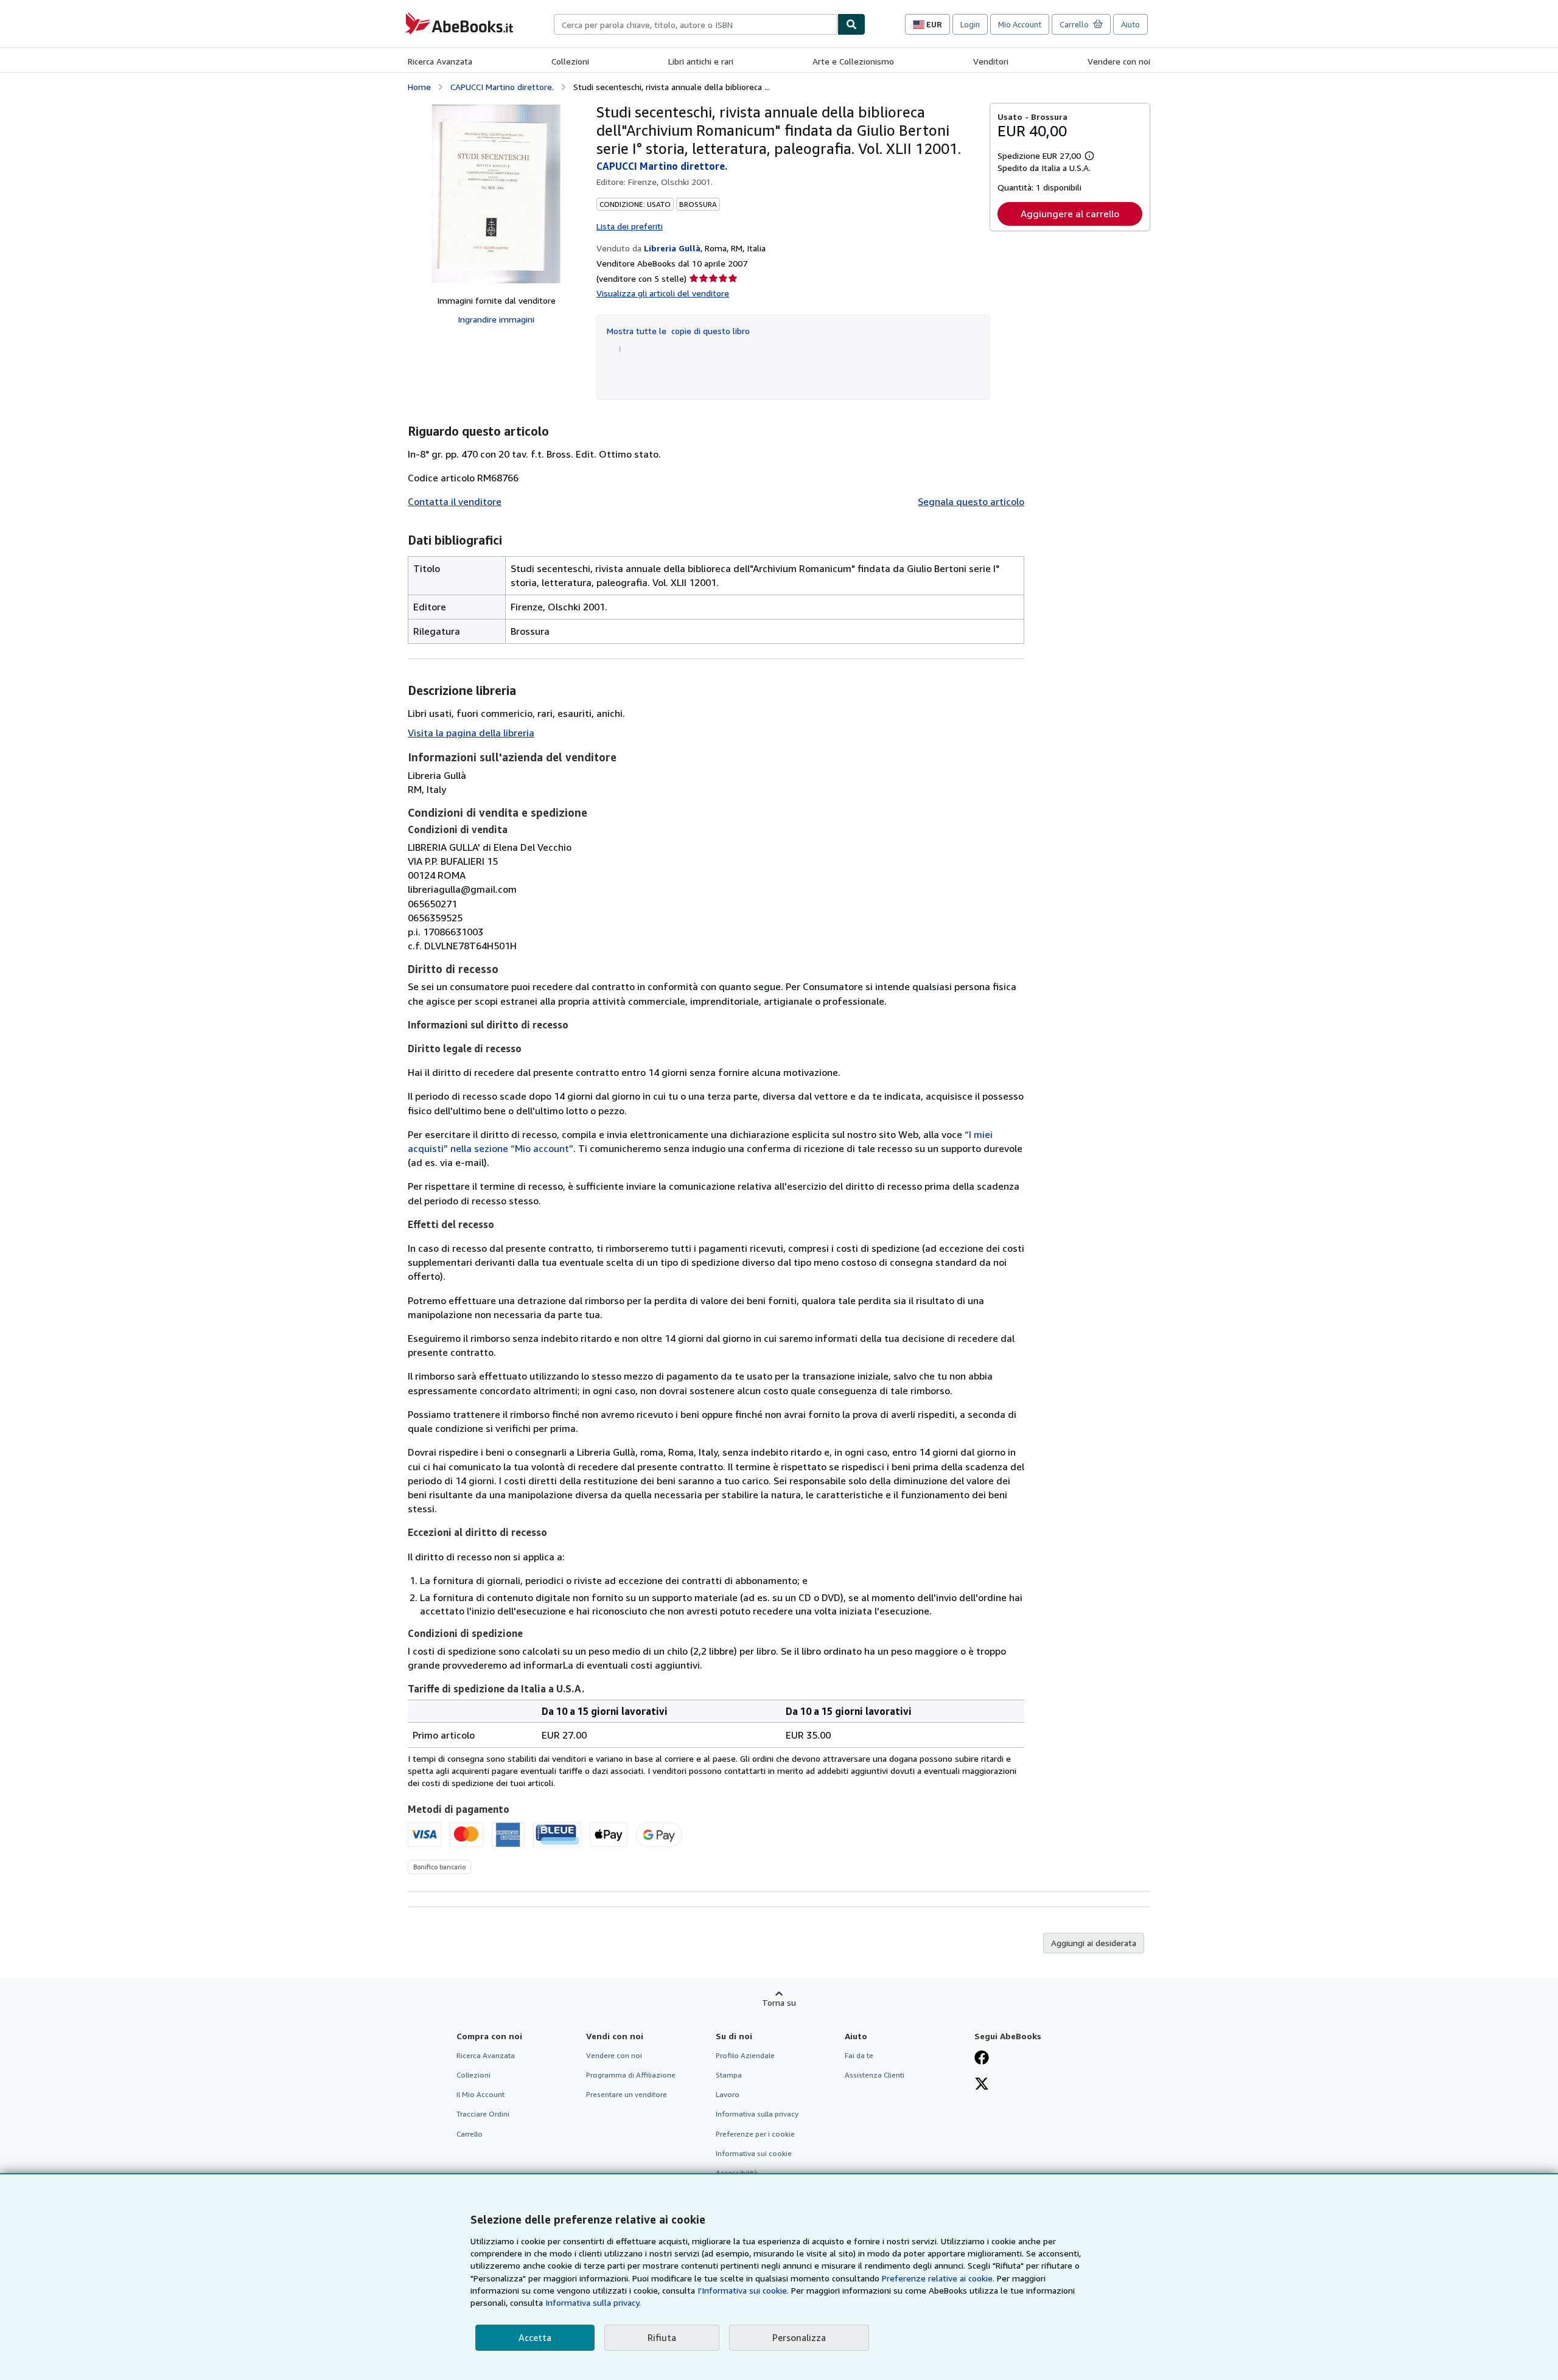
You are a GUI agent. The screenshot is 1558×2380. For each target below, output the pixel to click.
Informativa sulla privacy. (593, 2302)
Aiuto (1130, 24)
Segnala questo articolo (971, 501)
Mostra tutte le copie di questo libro (678, 331)
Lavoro (728, 2094)
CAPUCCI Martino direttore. (502, 87)
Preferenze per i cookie (755, 2134)
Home (419, 87)
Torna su (779, 2002)
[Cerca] (851, 24)
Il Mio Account (480, 2094)
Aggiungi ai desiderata (1094, 1943)
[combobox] (696, 24)
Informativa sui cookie (754, 2153)
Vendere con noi (1119, 61)
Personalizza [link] (799, 2337)
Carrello (470, 2134)
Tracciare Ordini (483, 2114)
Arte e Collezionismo (853, 61)
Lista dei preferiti (630, 226)
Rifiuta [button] (662, 2337)
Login (970, 24)
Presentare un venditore (627, 2094)
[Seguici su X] (982, 2085)
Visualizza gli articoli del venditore (663, 293)
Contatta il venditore (455, 501)
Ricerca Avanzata (440, 61)
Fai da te (859, 2055)
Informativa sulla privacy (757, 2114)
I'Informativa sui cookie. (743, 2290)
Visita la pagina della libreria (471, 733)
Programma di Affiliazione (631, 2075)
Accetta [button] (535, 2337)
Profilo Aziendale (745, 2055)
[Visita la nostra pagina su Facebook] (982, 2059)
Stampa (729, 2075)
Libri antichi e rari (701, 61)
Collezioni (570, 61)
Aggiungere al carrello (1070, 214)
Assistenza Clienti (875, 2075)
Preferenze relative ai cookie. (938, 2278)
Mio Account (1020, 24)
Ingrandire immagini (496, 319)
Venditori (991, 61)
